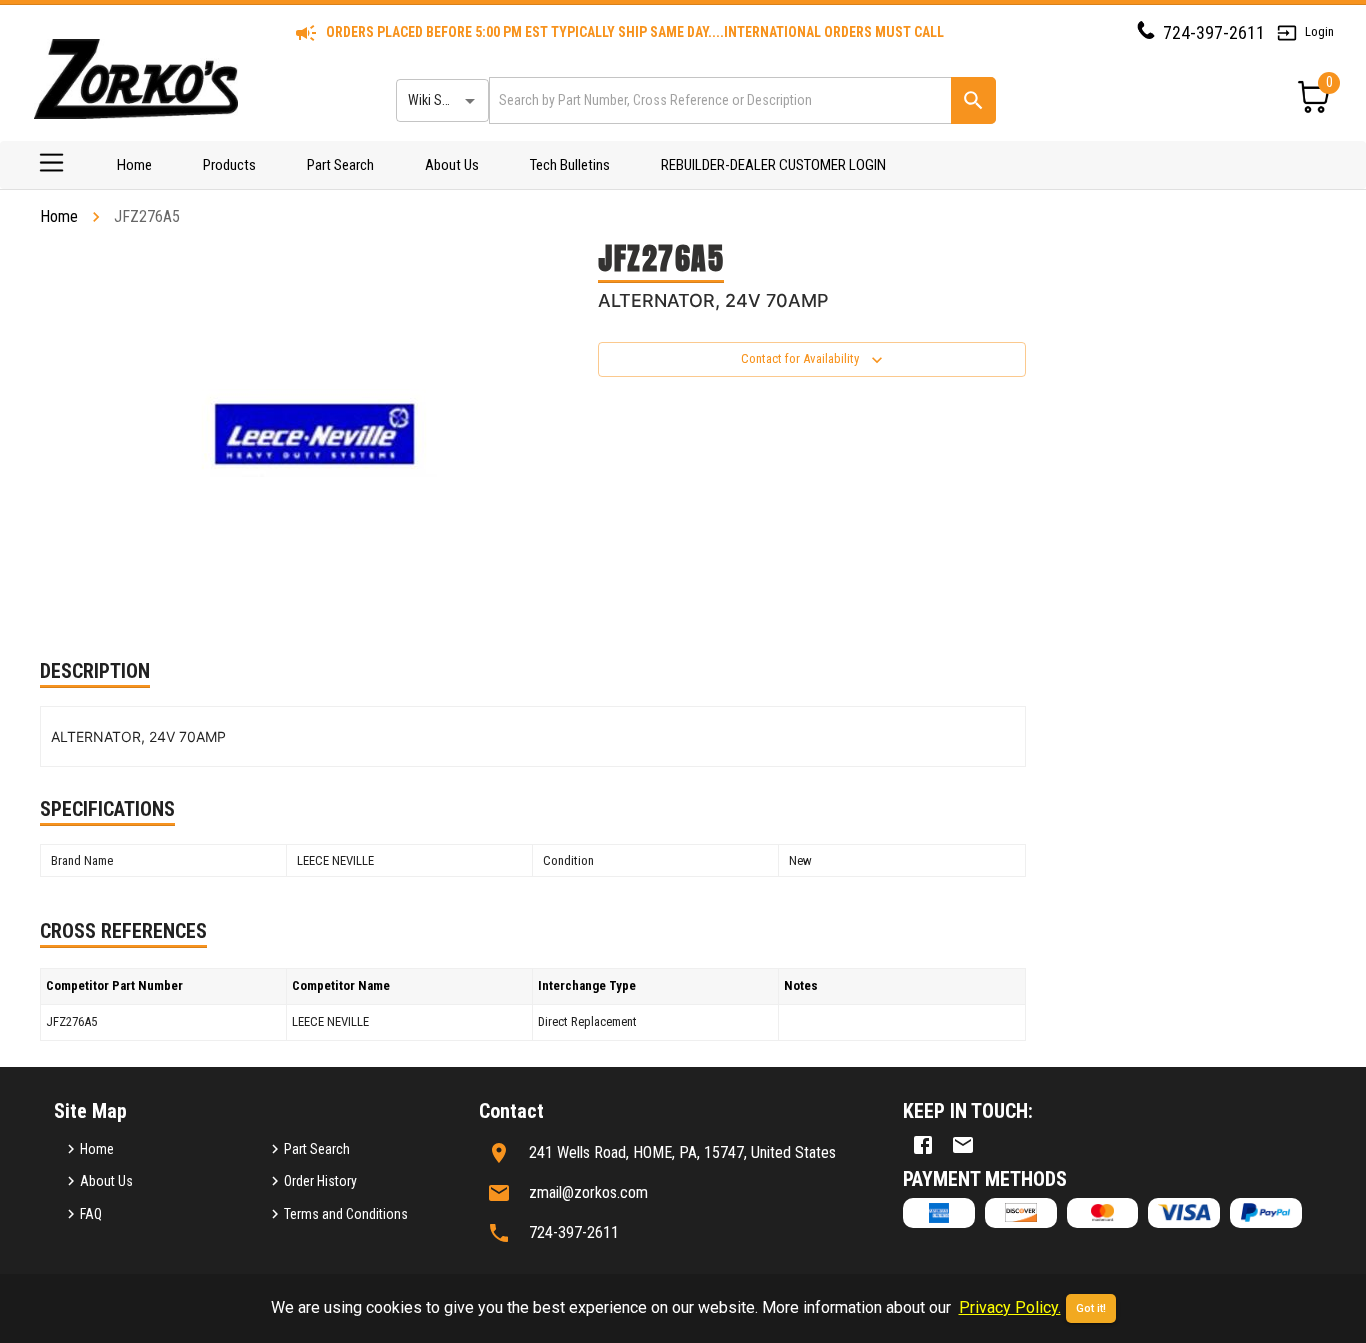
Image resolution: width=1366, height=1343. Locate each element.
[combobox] (718, 100)
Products (229, 165)
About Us (452, 165)
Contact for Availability (800, 358)
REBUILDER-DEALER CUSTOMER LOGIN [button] (773, 165)
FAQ (91, 1214)
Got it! (1091, 1308)
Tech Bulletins (570, 165)
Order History (320, 1181)
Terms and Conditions (346, 1214)
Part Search (340, 165)
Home (134, 165)
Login (1319, 31)
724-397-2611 (1214, 32)
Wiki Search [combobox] (441, 100)
